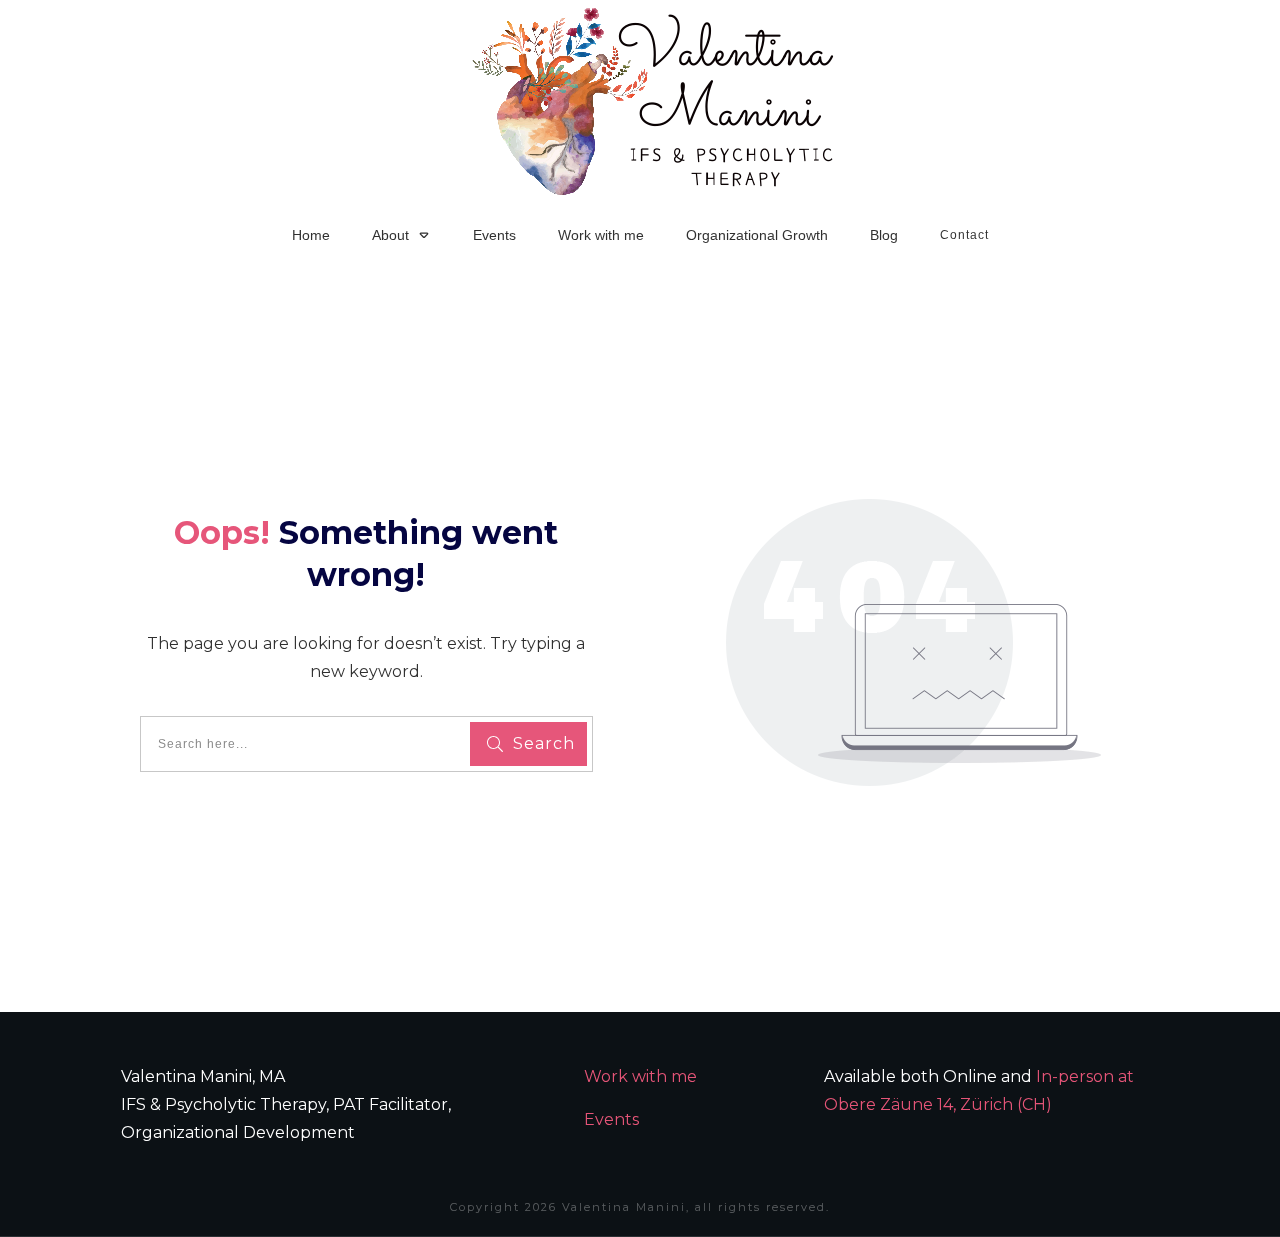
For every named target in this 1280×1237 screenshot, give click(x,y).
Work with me (640, 1076)
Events (611, 1119)
